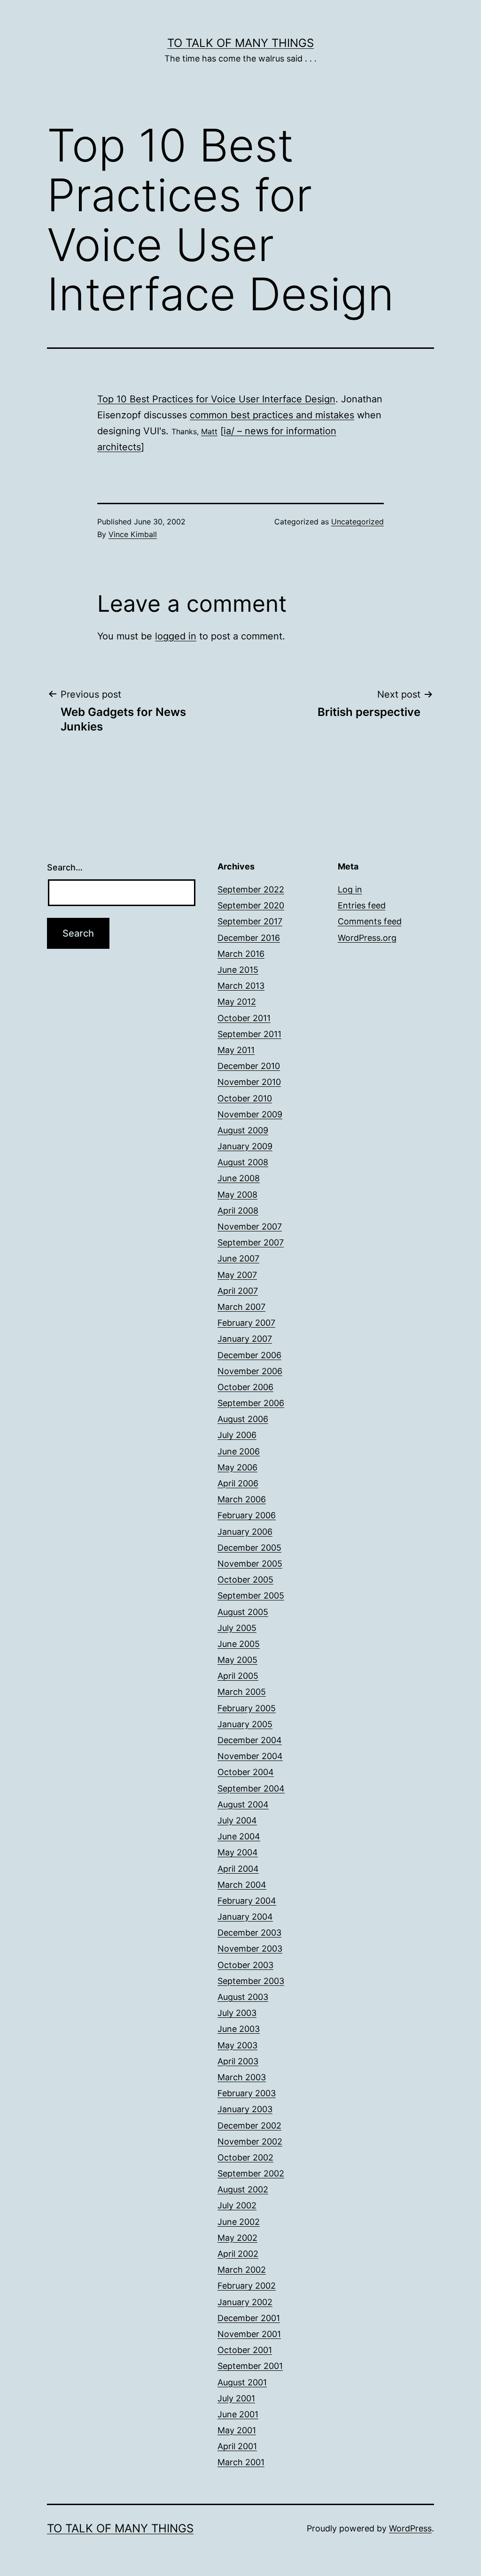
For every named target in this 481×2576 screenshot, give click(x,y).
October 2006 (245, 1387)
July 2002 (237, 2205)
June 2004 (239, 1836)
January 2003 (245, 2109)
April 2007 (238, 1291)
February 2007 (246, 1323)
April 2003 (238, 2061)
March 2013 (241, 986)
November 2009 (250, 1114)
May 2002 (237, 2238)
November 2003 (250, 1949)
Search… (65, 867)
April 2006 (238, 1483)
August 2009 (243, 1130)
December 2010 (249, 1066)
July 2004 (237, 1820)
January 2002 (245, 2302)
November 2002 (250, 2142)
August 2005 (243, 1612)
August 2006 (243, 1419)
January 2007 (245, 1339)
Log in (350, 889)
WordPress (410, 2528)
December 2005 (249, 1548)
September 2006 (251, 1403)
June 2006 (239, 1451)
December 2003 (249, 1933)
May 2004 (238, 1852)
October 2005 (245, 1580)
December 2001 (249, 2318)
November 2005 (250, 1564)
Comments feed (370, 921)
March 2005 (242, 1692)
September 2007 (251, 1242)
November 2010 (249, 1082)
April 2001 (237, 2446)
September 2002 (251, 2173)
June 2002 (239, 2222)
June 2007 (238, 1258)
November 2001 (249, 2334)
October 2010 (245, 1098)
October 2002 (245, 2157)
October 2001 (245, 2350)
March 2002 (242, 2270)
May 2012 (237, 1002)
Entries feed (362, 905)
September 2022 (251, 889)
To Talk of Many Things (240, 43)
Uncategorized (357, 522)
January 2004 (245, 1917)
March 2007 (241, 1307)
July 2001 (236, 2398)
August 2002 (243, 2189)
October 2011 (244, 1018)
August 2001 (242, 2382)
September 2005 (251, 1596)
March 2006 (242, 1499)
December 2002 (249, 2126)
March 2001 (241, 2462)
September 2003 (251, 1981)
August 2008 (243, 1162)
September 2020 (251, 905)
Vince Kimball (133, 534)
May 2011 (236, 1050)
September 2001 (250, 2366)
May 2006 (237, 1467)
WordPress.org (367, 938)
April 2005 (238, 1676)
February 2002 (247, 2286)
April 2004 (238, 1869)
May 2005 (237, 1660)
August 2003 (243, 1997)
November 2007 (250, 1226)
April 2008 (238, 1211)
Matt (209, 431)
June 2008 (239, 1178)
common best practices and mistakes (272, 415)
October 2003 (245, 1965)
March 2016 (241, 954)
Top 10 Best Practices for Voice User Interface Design (216, 399)
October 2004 (246, 1772)
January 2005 (245, 1724)
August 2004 (243, 1804)
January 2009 (245, 1146)
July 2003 (237, 2013)
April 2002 (238, 2254)
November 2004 (250, 1756)
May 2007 (237, 1275)
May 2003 (237, 2045)
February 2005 (247, 1708)
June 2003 (239, 2029)
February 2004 (247, 1901)
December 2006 (249, 1355)
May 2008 (237, 1195)
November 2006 (250, 1371)
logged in (176, 636)
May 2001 (237, 2430)
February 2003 (247, 2093)
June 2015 (238, 970)
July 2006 (237, 1435)
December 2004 (250, 1740)
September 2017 (250, 921)
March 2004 (242, 1885)
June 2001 (238, 2414)
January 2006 (245, 1532)
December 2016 (249, 938)
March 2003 (242, 2077)
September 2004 (251, 1788)
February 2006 (247, 1515)
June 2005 (239, 1644)
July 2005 (237, 1628)
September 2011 (249, 1034)
